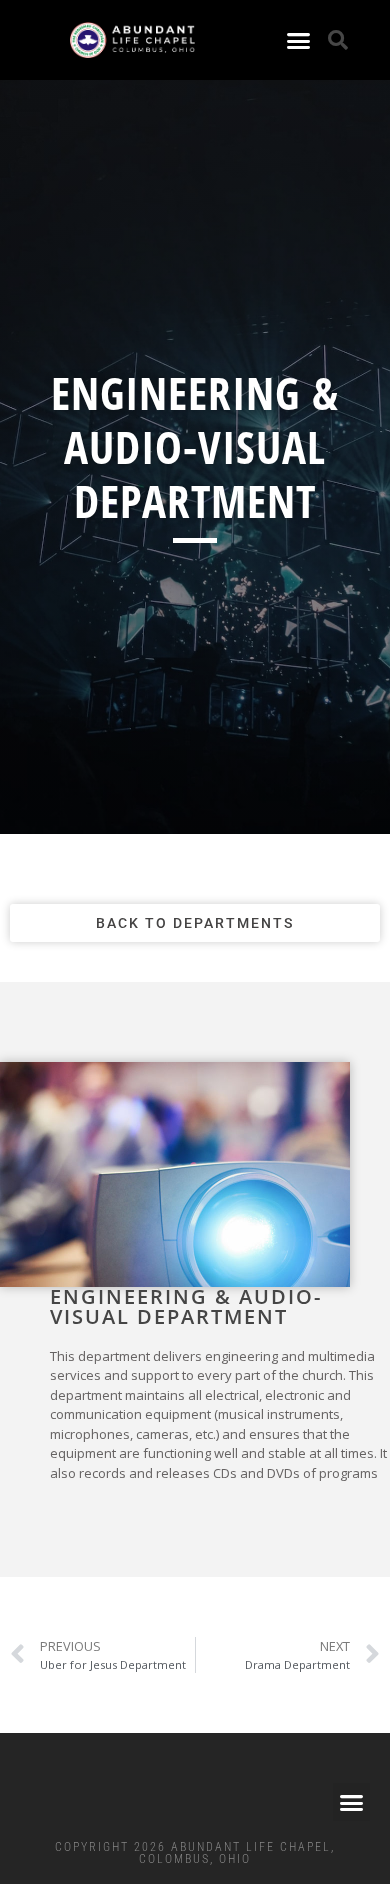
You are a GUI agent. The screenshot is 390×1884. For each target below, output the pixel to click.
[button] (299, 40)
